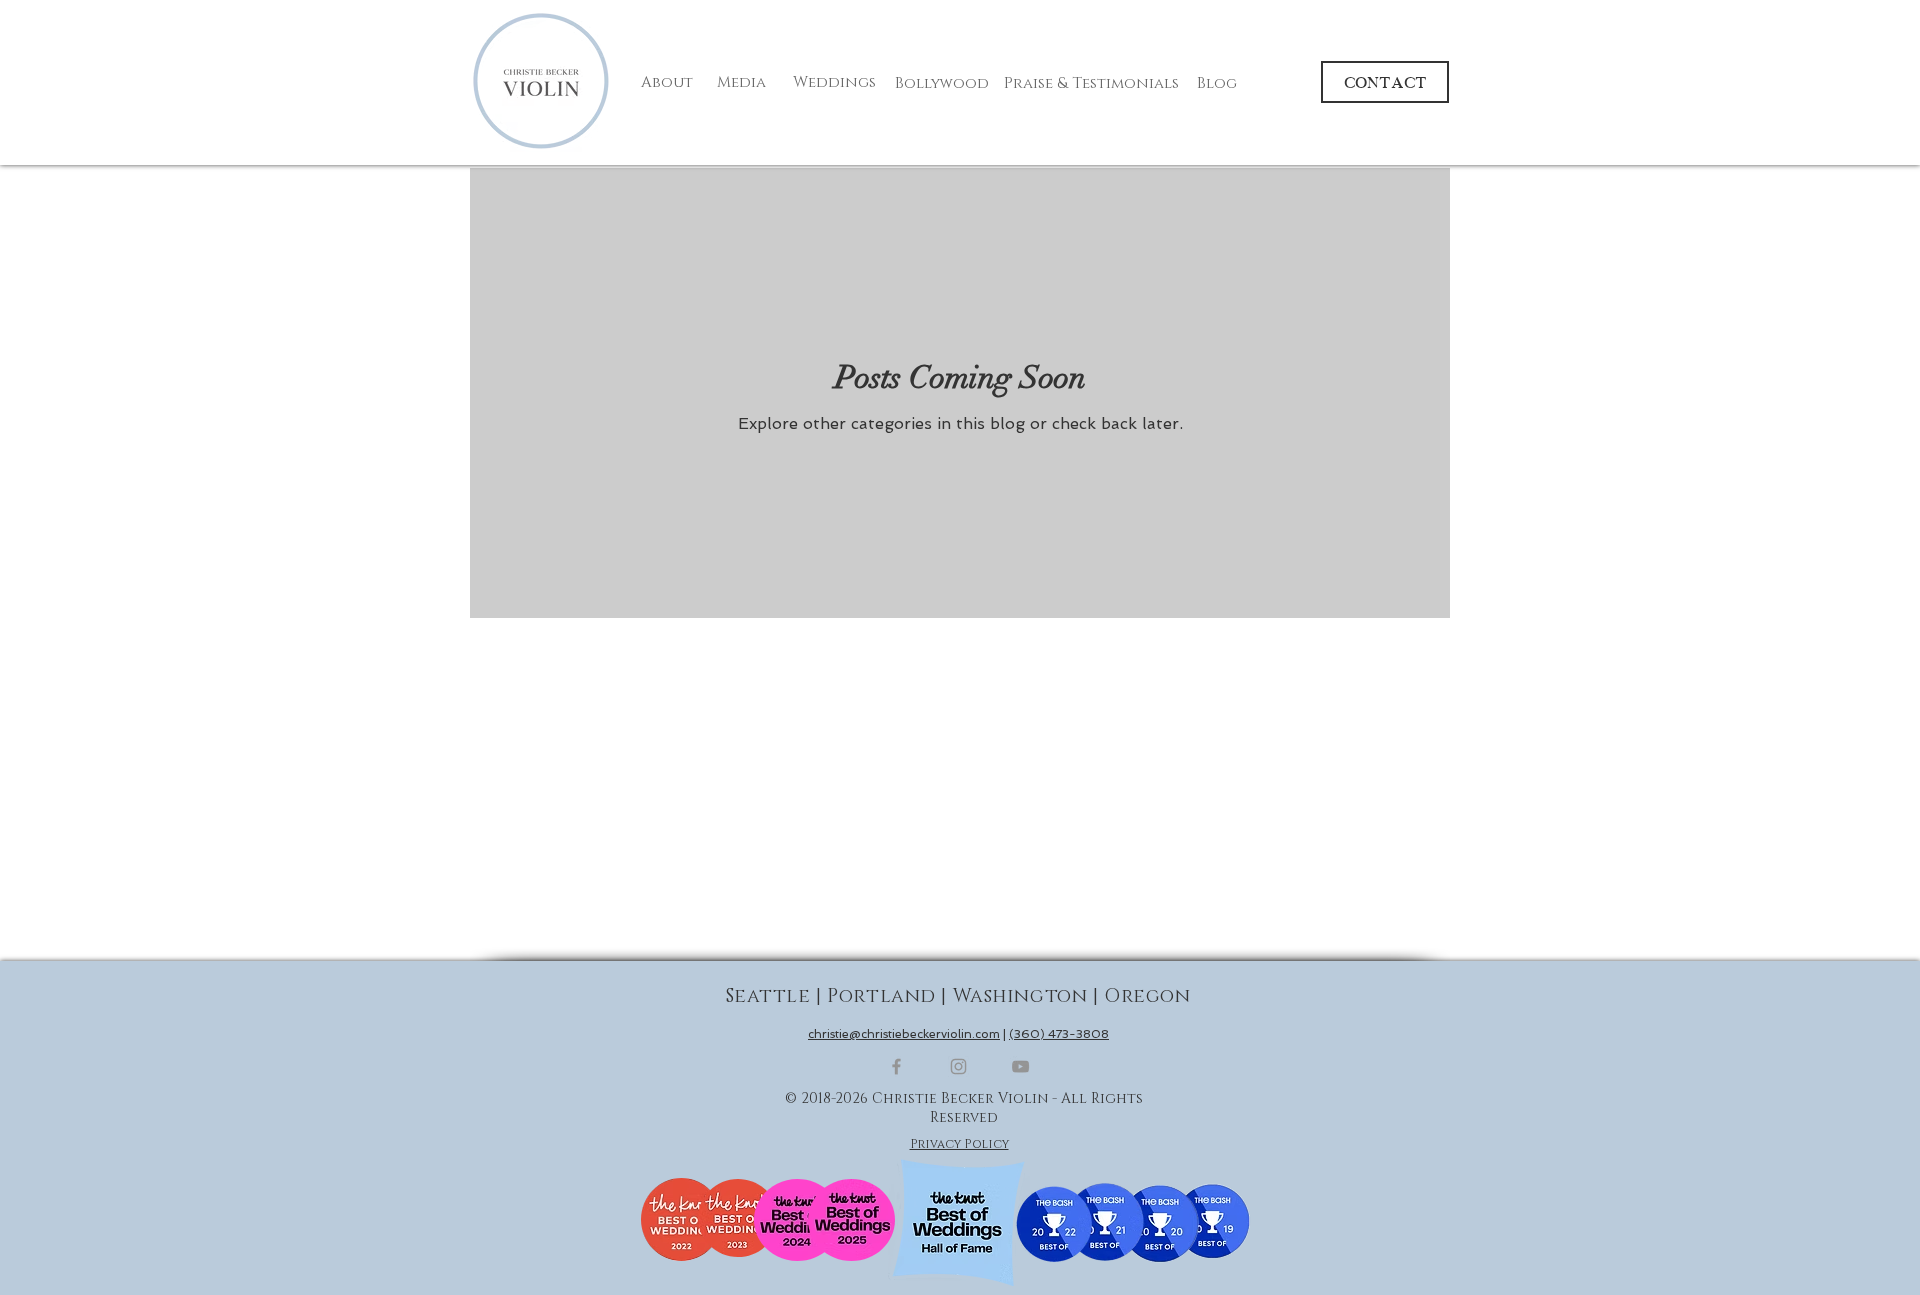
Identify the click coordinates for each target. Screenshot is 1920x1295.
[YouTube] (1020, 1066)
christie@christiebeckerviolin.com (904, 1034)
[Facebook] (896, 1066)
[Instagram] (958, 1066)
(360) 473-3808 (1059, 1034)
